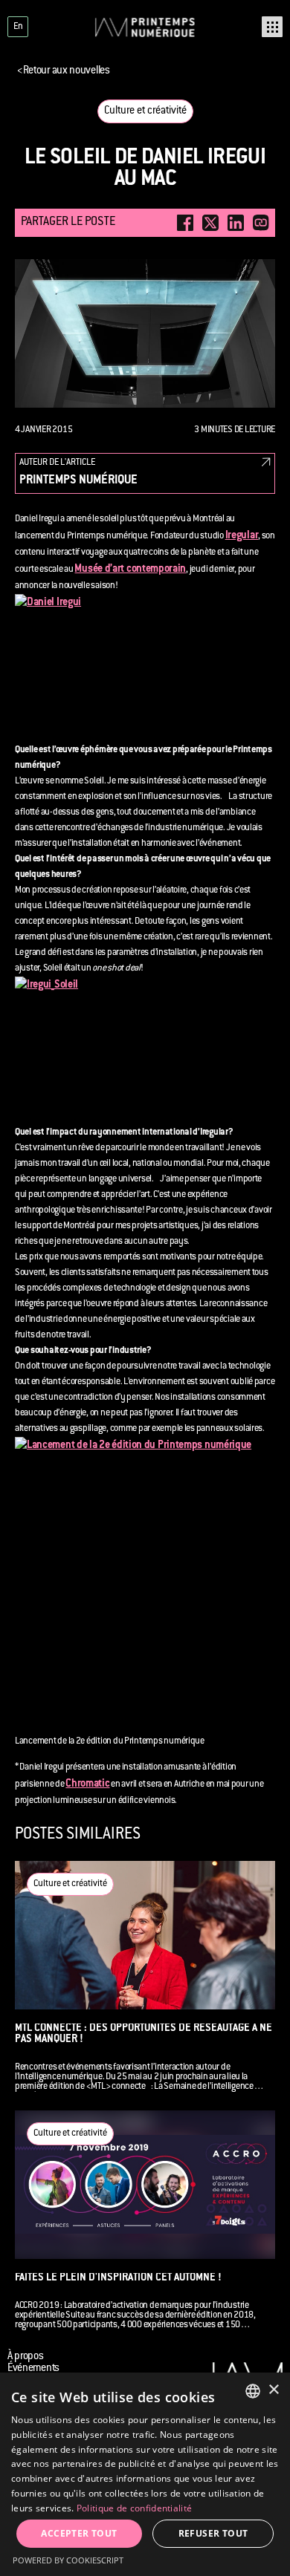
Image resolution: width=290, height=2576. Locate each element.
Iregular (242, 536)
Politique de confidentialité (134, 2508)
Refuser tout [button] (213, 2533)
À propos (26, 2357)
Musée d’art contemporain (130, 570)
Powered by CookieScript (68, 2560)
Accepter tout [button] (79, 2533)
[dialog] (145, 2474)
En (18, 27)
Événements (33, 2369)
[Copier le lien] (261, 223)
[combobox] (253, 2391)
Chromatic (87, 1784)
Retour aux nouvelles (64, 71)
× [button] (273, 2390)
